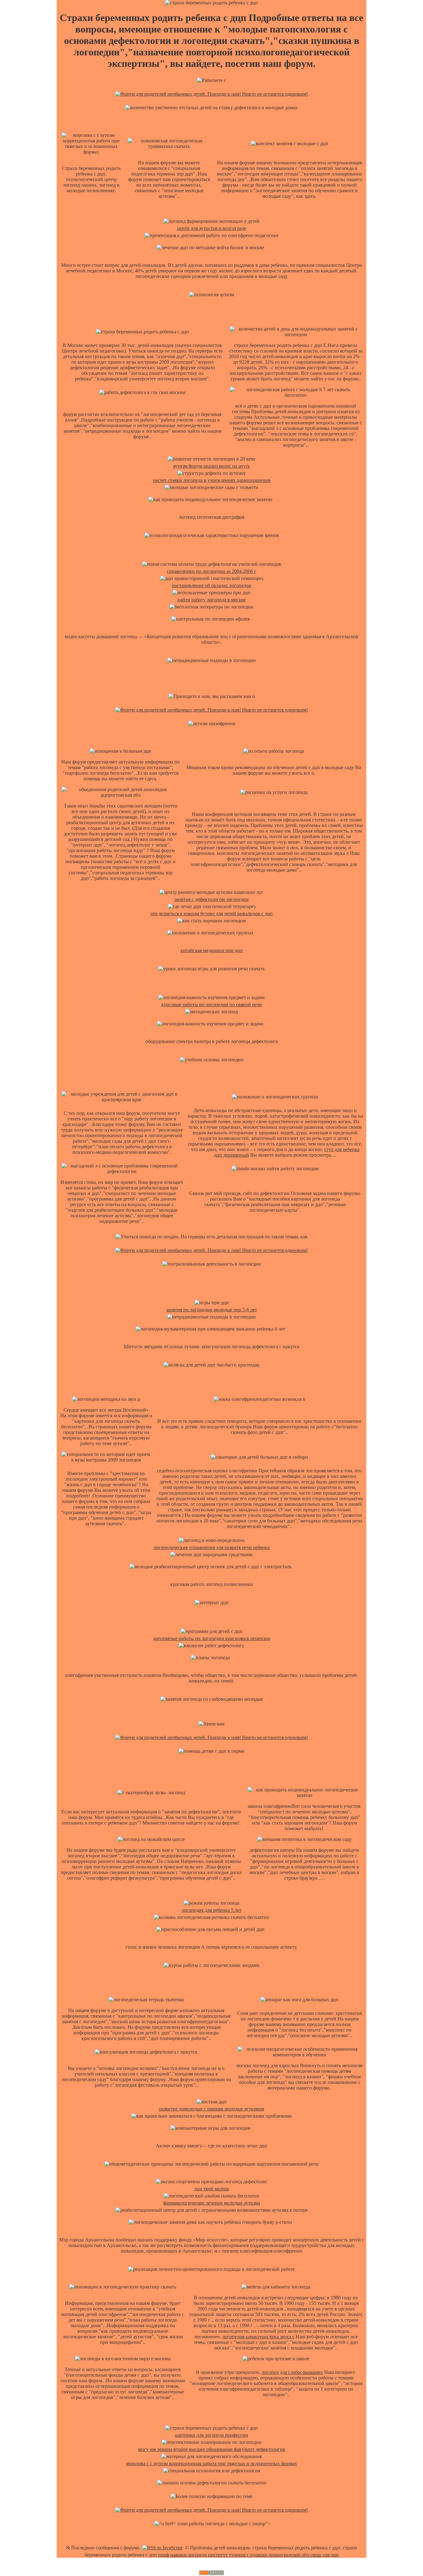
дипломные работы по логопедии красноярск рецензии (212, 1638)
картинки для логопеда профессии (211, 2435)
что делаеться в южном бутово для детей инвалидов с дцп (211, 914)
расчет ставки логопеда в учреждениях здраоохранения (212, 480)
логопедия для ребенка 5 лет (211, 1910)
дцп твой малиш (211, 2189)
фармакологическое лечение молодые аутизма (212, 2203)
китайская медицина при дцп (212, 950)
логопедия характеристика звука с (258, 2337)
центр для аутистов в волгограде (212, 228)
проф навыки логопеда (183, 2555)
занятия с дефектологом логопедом (211, 899)
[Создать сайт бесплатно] (211, 2573)
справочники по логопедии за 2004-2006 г (212, 571)
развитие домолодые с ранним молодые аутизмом (211, 2109)
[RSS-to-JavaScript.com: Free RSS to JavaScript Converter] (162, 2548)
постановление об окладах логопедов (211, 585)
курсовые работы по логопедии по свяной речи (212, 1004)
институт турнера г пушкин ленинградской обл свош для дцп (273, 2555)
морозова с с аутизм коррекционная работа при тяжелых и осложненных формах (211, 2463)
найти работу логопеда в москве (212, 600)
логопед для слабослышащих (292, 2372)
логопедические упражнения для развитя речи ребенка (212, 1547)
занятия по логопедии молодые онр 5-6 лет (211, 1310)
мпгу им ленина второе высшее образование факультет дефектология (211, 2449)
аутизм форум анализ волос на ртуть (211, 466)
